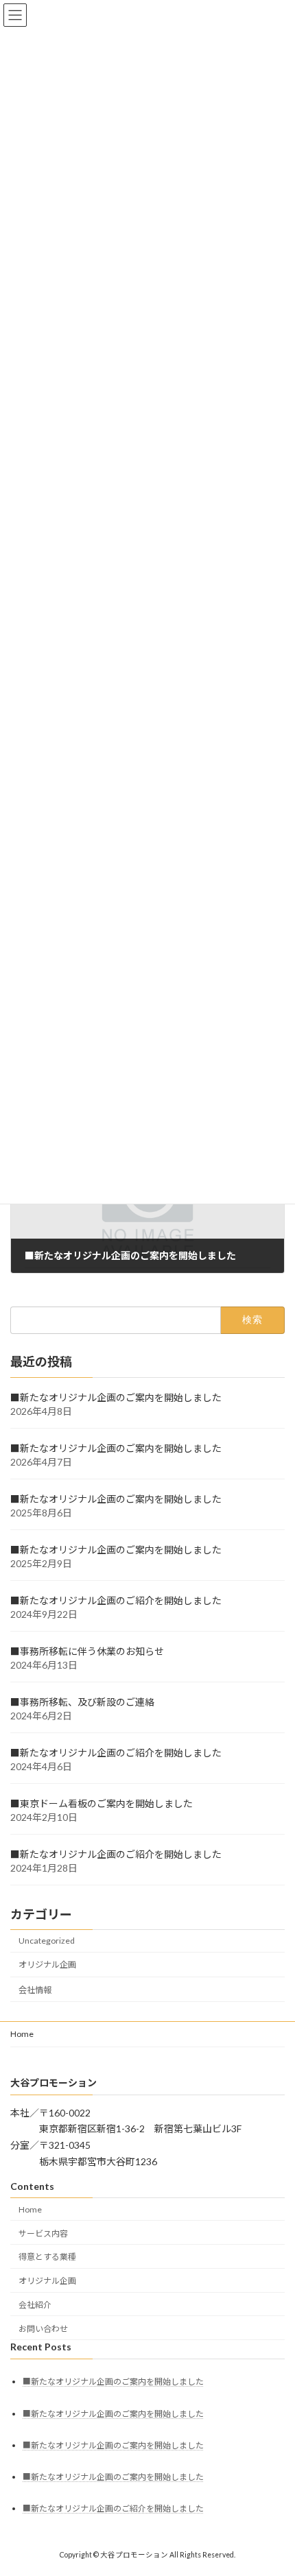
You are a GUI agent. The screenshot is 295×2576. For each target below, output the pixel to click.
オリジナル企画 (47, 1965)
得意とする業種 (47, 2257)
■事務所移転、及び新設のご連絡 (82, 1702)
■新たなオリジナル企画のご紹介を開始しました (116, 1600)
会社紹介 (35, 2305)
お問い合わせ (43, 2329)
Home (22, 2034)
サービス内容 (43, 2233)
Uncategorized (47, 1941)
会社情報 (35, 1990)
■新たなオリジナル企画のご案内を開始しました (116, 1397)
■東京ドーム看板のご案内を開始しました (102, 1803)
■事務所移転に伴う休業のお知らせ (87, 1651)
